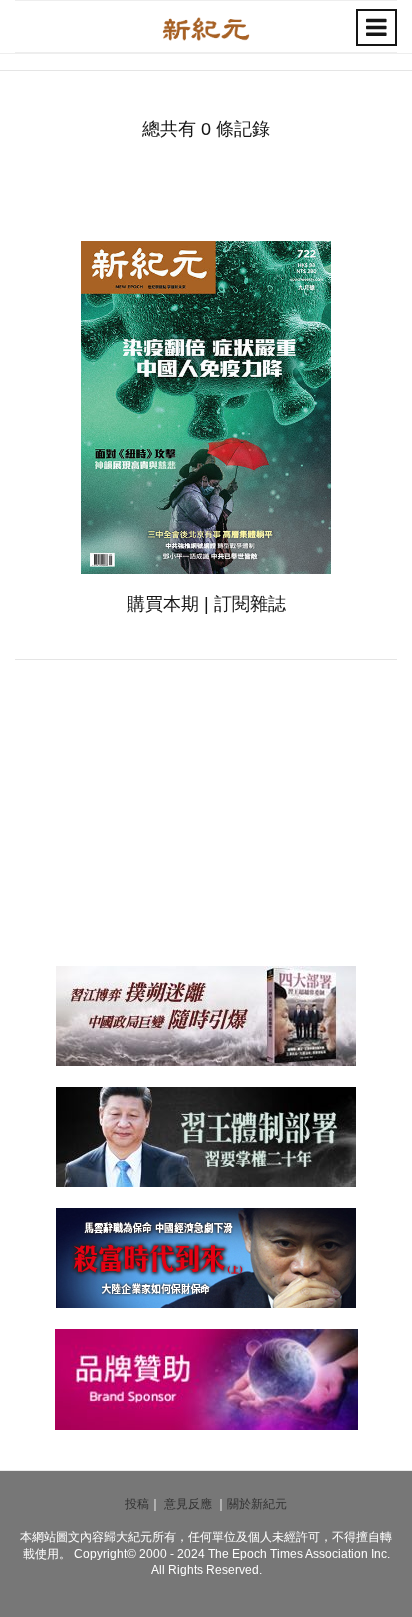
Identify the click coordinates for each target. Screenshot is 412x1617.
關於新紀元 (257, 1504)
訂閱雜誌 (250, 604)
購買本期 (163, 604)
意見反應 (188, 1504)
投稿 (137, 1504)
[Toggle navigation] (376, 27)
